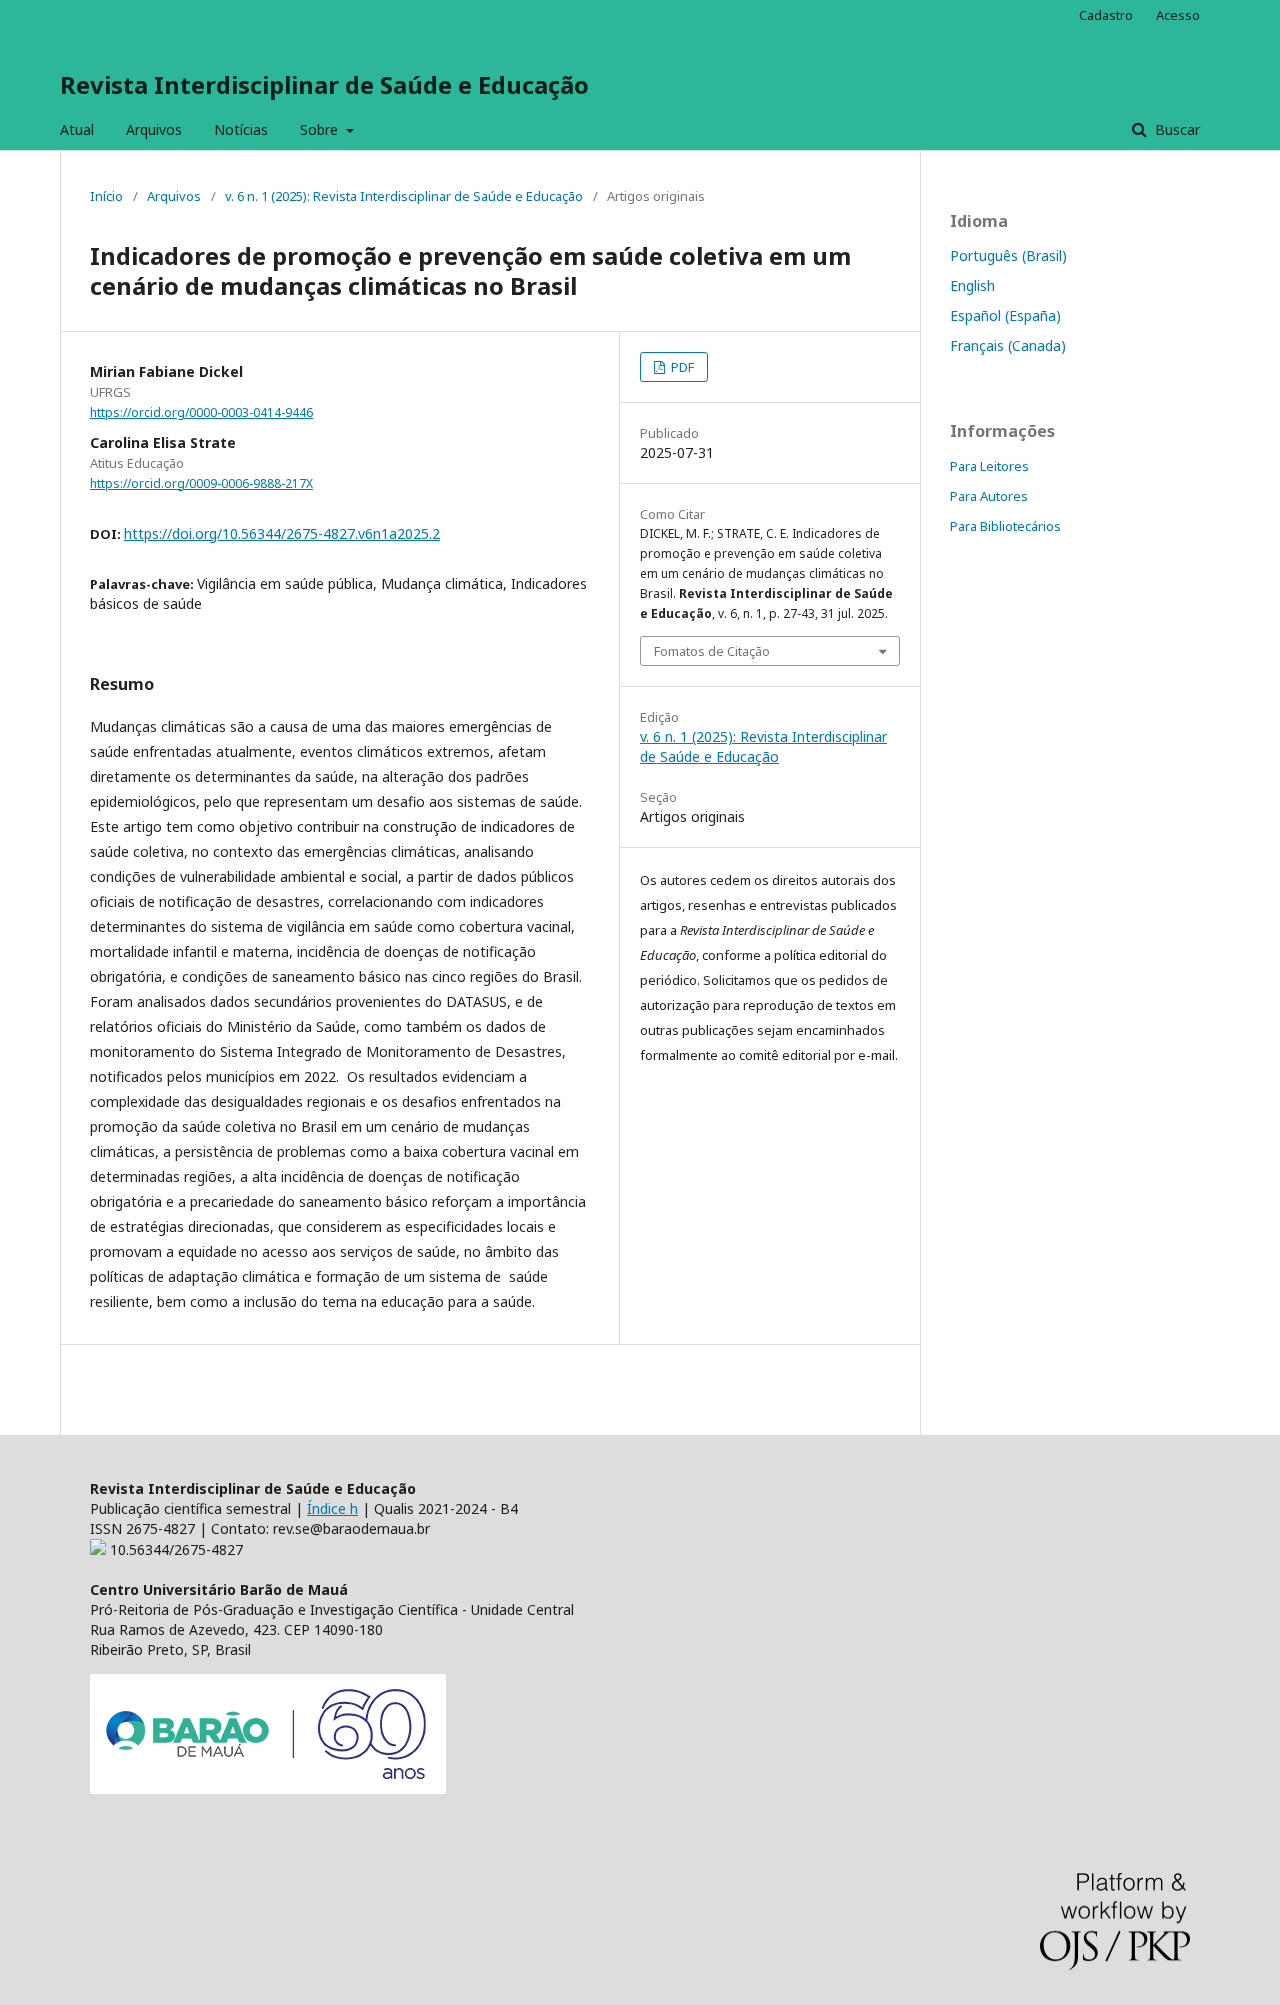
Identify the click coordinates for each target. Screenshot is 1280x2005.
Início (106, 196)
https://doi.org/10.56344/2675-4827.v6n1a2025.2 (282, 533)
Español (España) (1005, 315)
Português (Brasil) (1008, 255)
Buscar (1175, 129)
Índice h (332, 1508)
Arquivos (154, 129)
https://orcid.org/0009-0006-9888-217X (201, 483)
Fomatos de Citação (712, 651)
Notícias (241, 129)
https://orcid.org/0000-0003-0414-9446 (201, 412)
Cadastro (1106, 15)
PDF (681, 367)
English (972, 285)
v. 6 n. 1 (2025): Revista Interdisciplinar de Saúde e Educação (404, 196)
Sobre (321, 129)
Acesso (1178, 15)
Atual (77, 129)
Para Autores (989, 496)
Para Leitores (989, 466)
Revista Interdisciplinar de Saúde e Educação (324, 84)
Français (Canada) (1008, 345)
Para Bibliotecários (1005, 526)
